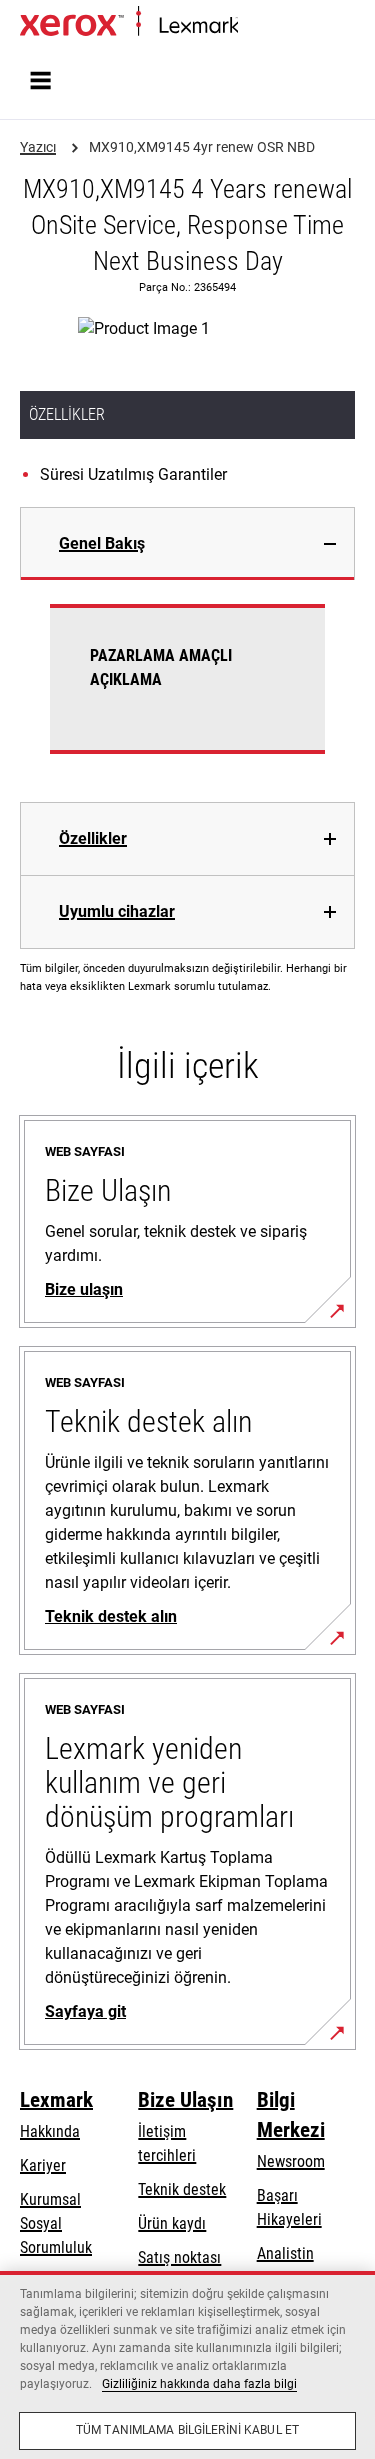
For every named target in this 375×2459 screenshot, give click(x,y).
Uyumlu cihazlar (117, 911)
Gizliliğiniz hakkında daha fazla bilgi (199, 2384)
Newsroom (291, 2161)
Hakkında (50, 2131)
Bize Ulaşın (185, 2100)
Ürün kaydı (172, 2223)
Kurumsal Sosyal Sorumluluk (56, 2223)
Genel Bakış (102, 543)
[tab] (187, 543)
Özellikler (93, 838)
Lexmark (56, 2100)
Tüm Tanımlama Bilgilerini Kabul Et (187, 2430)
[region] (187, 2365)
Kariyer (43, 2165)
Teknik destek (182, 2189)
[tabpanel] (187, 691)
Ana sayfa (265, 26)
